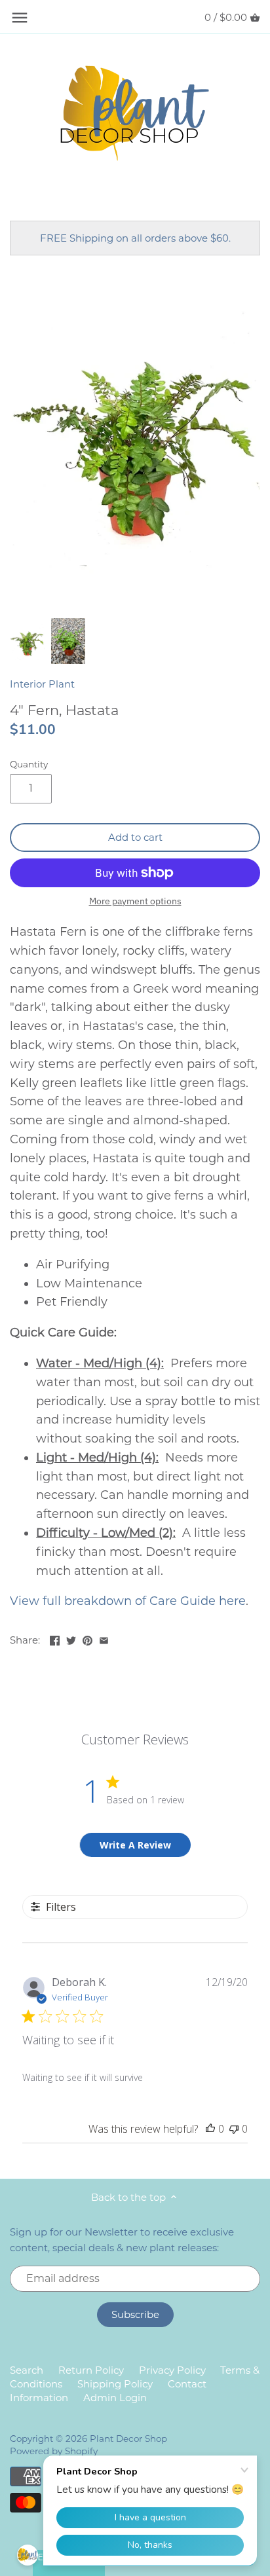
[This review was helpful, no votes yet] (210, 2129)
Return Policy (91, 2370)
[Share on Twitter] (71, 1639)
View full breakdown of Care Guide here (128, 1601)
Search (27, 2370)
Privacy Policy (172, 2370)
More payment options (135, 901)
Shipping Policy (115, 2384)
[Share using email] (104, 1639)
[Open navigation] (20, 18)
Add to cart (135, 837)
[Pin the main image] (87, 1639)
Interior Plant (42, 684)
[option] (27, 641)
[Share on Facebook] (55, 1639)
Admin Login (115, 2398)
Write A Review (135, 1845)
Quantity (29, 764)
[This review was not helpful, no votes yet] (234, 2129)
